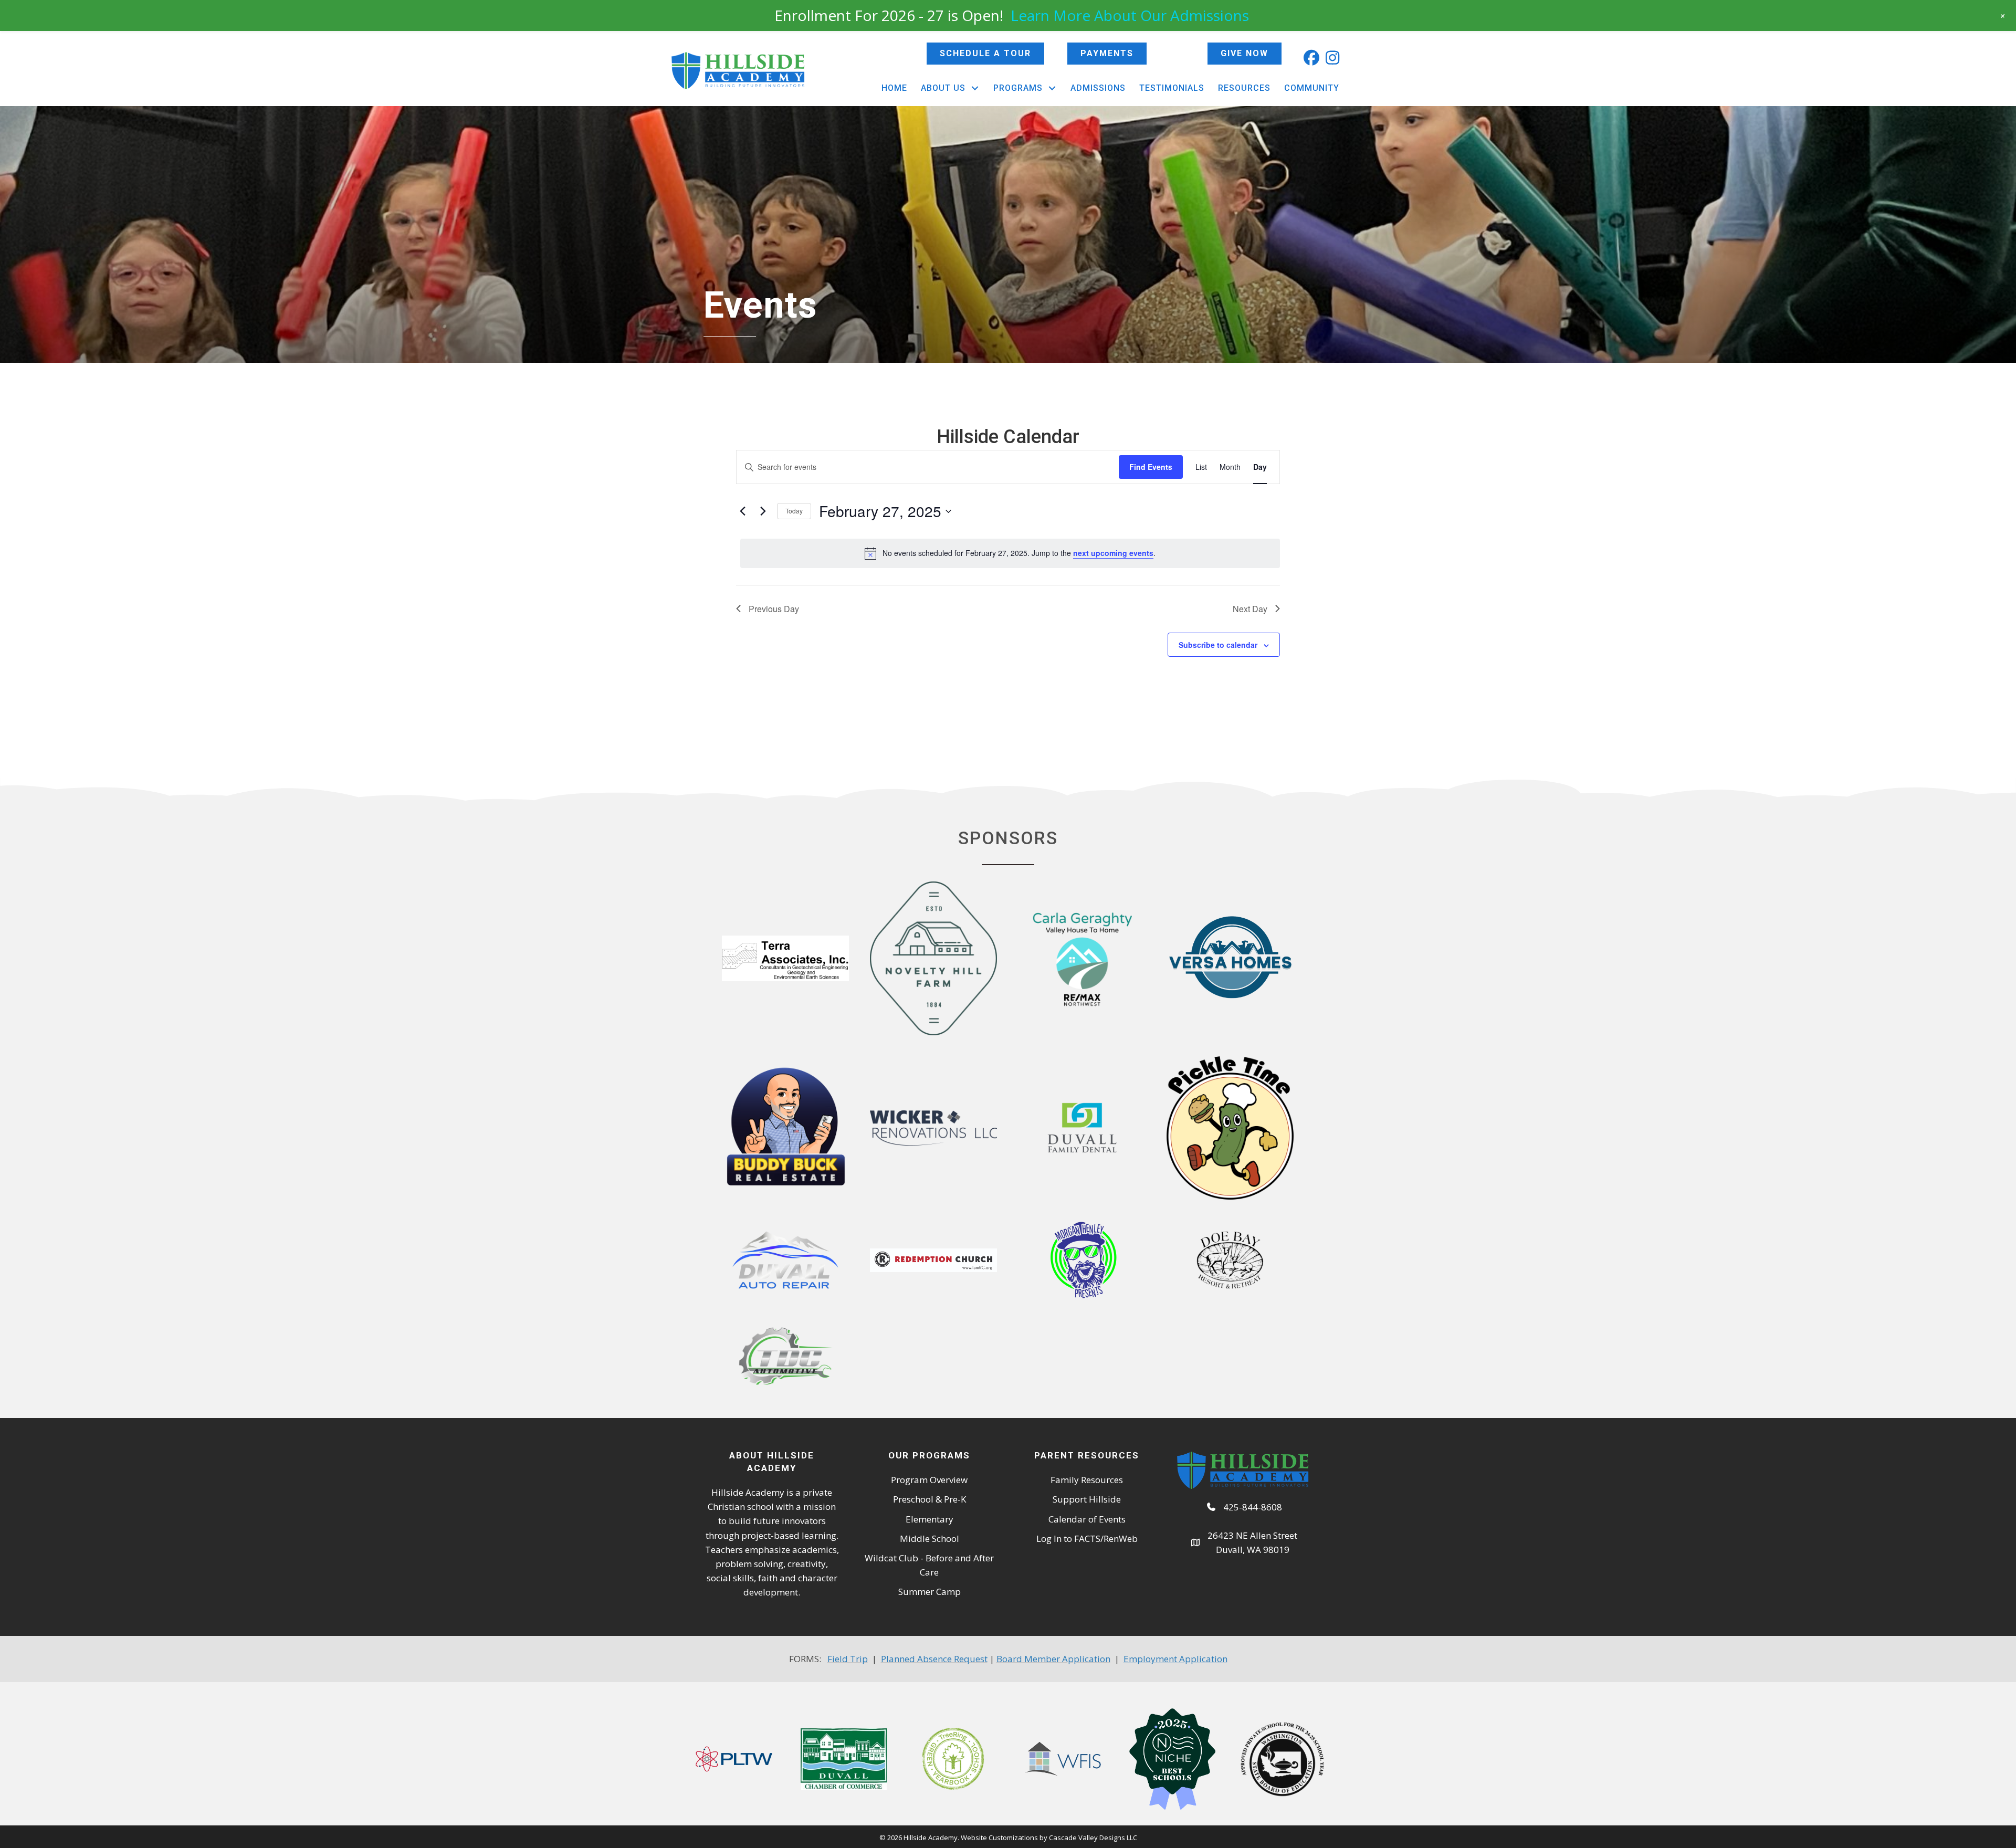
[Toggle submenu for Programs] (1052, 88)
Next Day (1250, 609)
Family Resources (1087, 1480)
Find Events (1151, 467)
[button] (1311, 58)
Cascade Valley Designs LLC (1093, 1837)
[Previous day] (742, 511)
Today (794, 511)
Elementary (930, 1519)
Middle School (930, 1539)
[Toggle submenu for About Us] (975, 88)
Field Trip (848, 1659)
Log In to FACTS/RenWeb (1087, 1539)
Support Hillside (1087, 1499)
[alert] (1010, 553)
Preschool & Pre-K (930, 1499)
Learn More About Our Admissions (1130, 15)
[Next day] (763, 511)
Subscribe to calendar (1218, 645)
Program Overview (929, 1480)
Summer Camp (930, 1592)
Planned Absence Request (934, 1659)
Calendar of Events (1087, 1519)
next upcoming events (1113, 553)
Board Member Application (1053, 1659)
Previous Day (774, 609)
